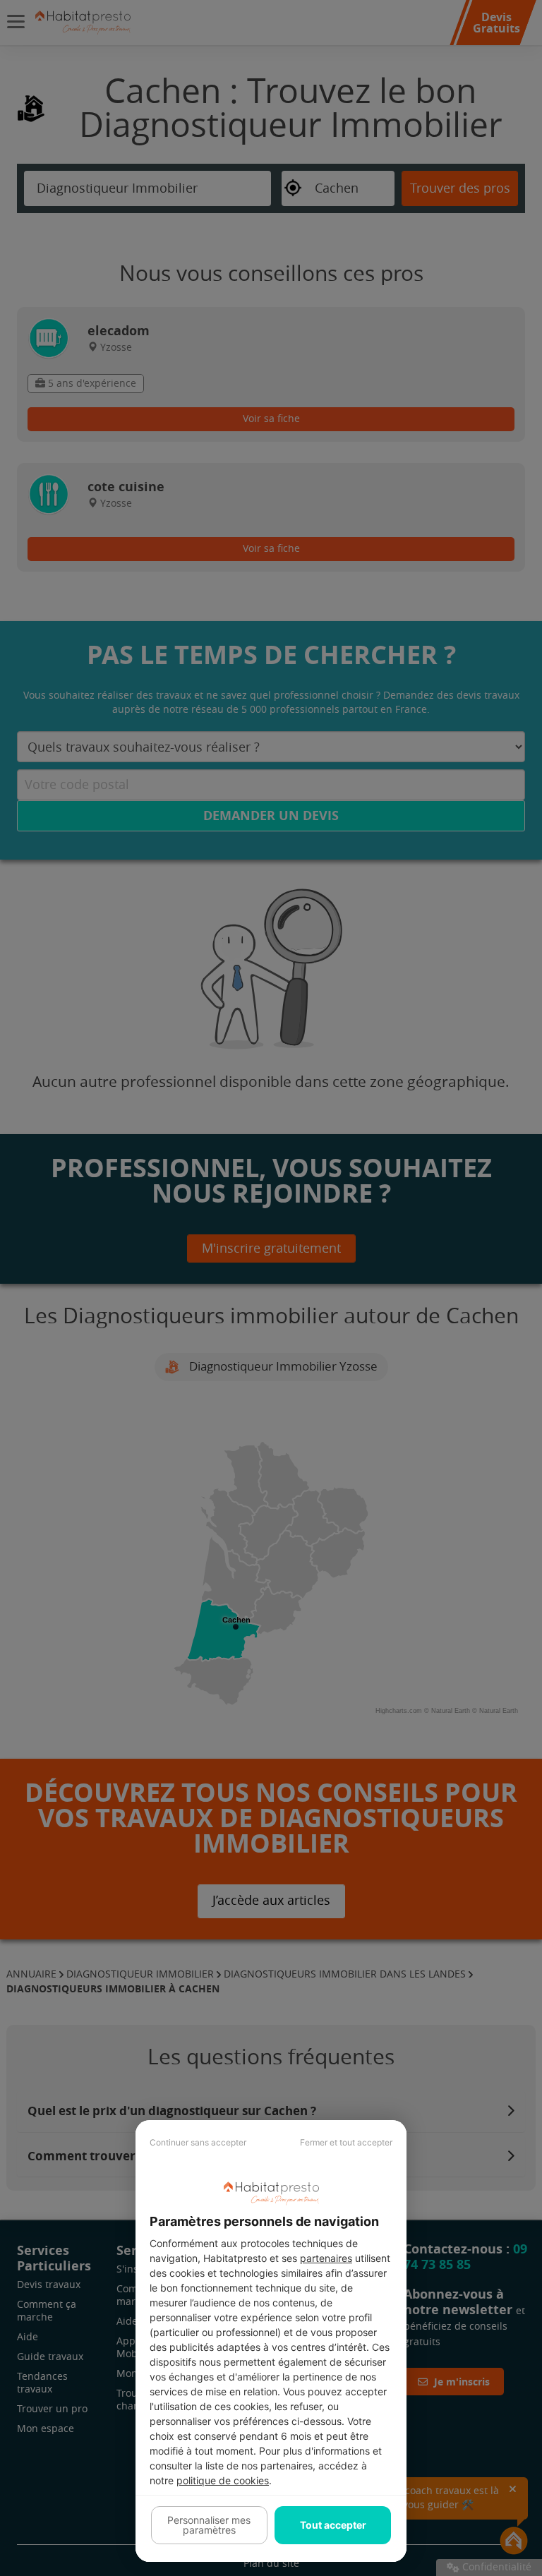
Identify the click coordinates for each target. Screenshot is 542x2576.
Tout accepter (333, 2525)
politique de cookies (223, 2480)
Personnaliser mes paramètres (209, 2525)
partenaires (326, 2258)
